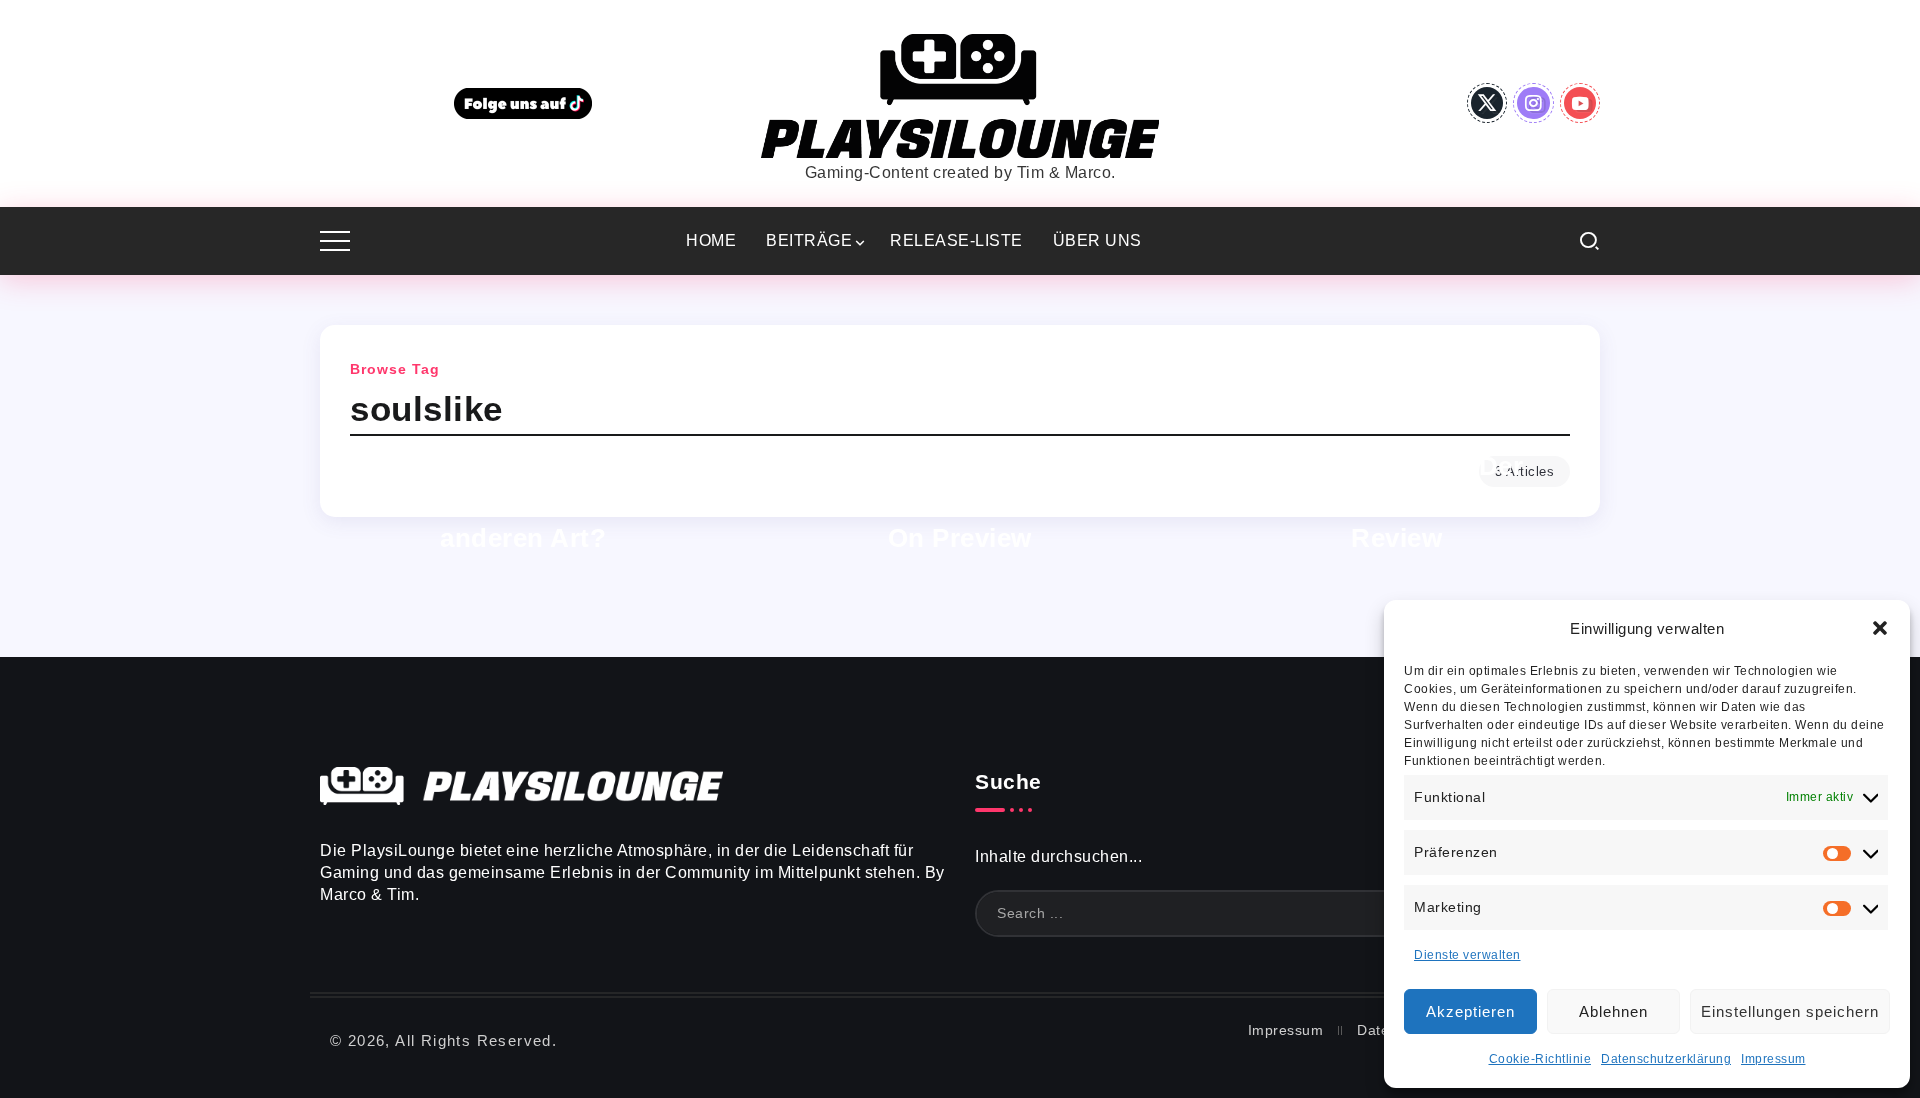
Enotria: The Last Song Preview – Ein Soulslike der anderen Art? (524, 502)
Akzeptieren (1470, 1011)
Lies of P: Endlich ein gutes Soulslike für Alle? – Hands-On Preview (959, 502)
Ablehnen (1613, 1011)
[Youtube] (1580, 103)
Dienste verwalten (1467, 955)
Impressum (1773, 1059)
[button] (1880, 628)
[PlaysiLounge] (960, 94)
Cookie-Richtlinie (1540, 1059)
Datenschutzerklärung (1666, 1059)
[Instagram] (1533, 103)
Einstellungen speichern (1790, 1011)
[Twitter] (1487, 103)
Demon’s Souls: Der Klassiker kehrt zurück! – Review (1397, 502)
